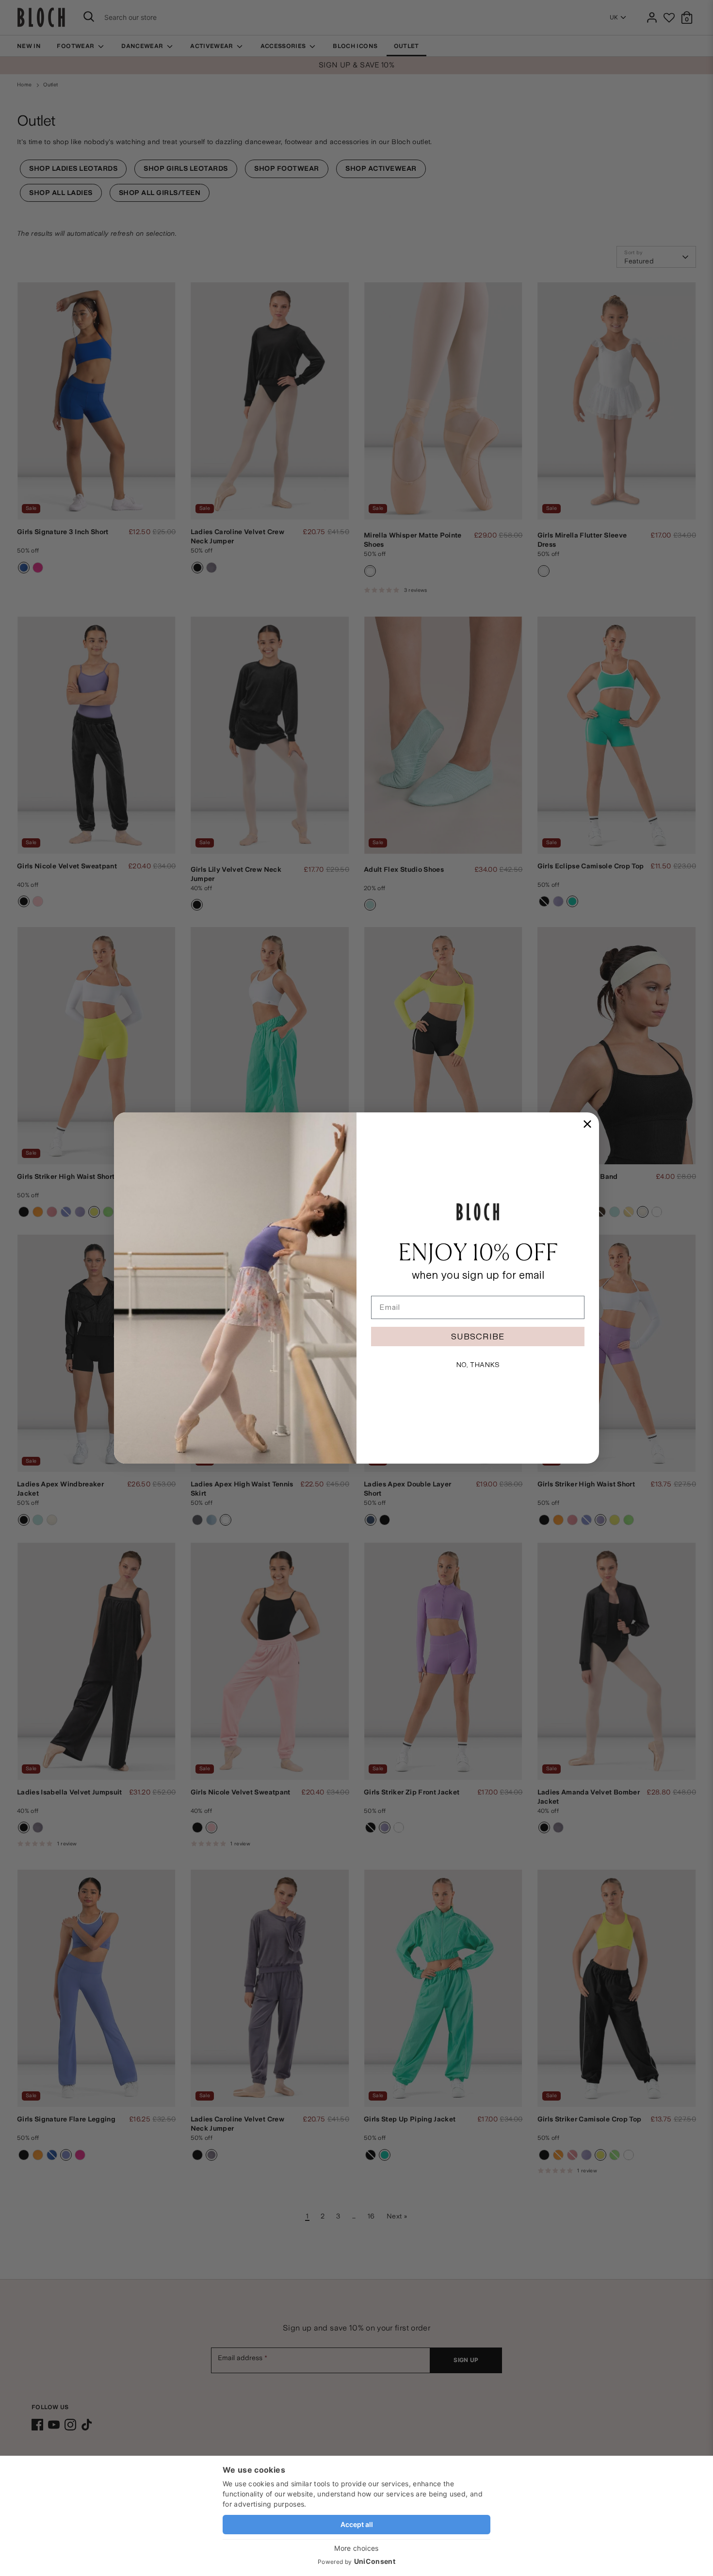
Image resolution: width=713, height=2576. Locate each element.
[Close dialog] (587, 1124)
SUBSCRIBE (478, 1336)
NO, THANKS (478, 1365)
